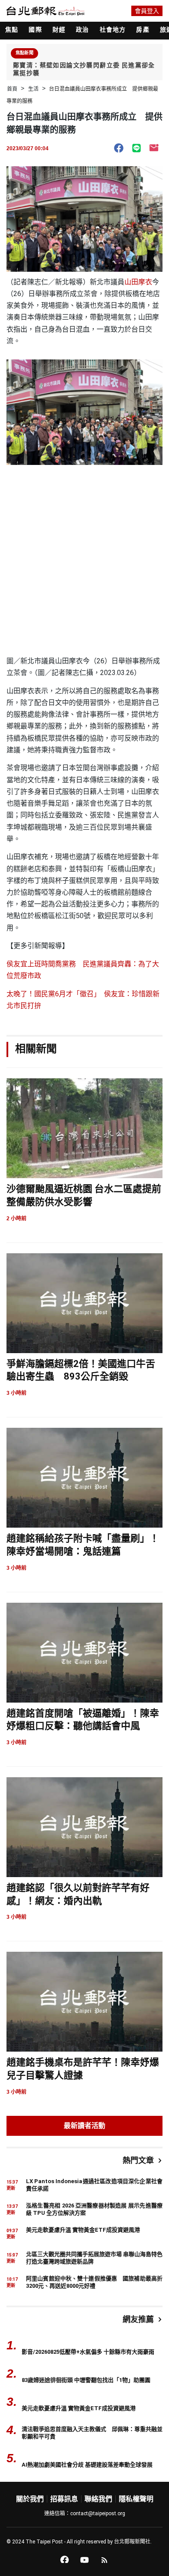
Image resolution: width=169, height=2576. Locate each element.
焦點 (12, 30)
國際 (35, 30)
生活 (33, 89)
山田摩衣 (138, 282)
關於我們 (30, 2499)
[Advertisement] (84, 566)
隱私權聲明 (136, 2499)
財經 (59, 30)
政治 (82, 30)
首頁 (12, 89)
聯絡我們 (98, 2499)
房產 (143, 30)
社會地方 (113, 30)
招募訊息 (64, 2499)
